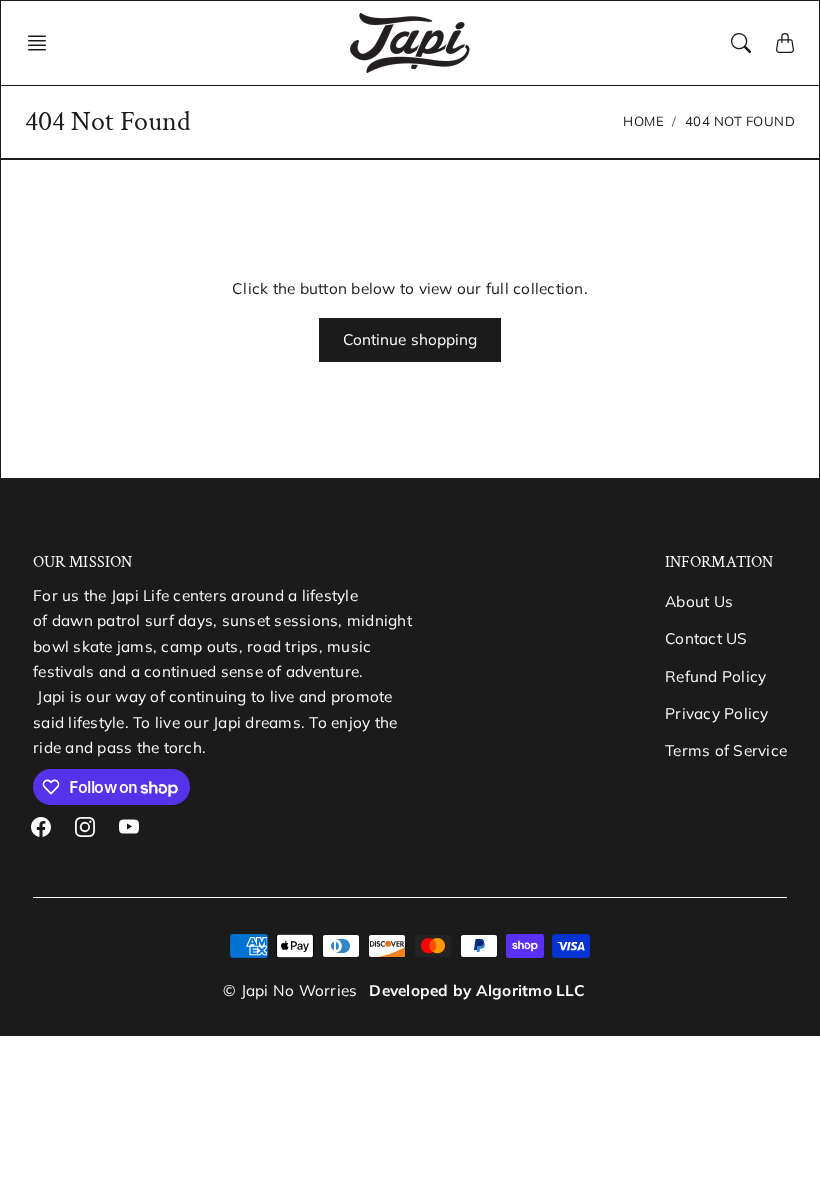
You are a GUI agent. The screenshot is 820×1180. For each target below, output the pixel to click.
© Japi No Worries (290, 990)
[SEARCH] (741, 43)
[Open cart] (785, 43)
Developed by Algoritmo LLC (477, 990)
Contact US (706, 638)
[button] (43, 43)
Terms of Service (726, 750)
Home (643, 121)
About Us (699, 601)
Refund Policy (715, 676)
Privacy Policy (717, 713)
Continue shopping (410, 339)
